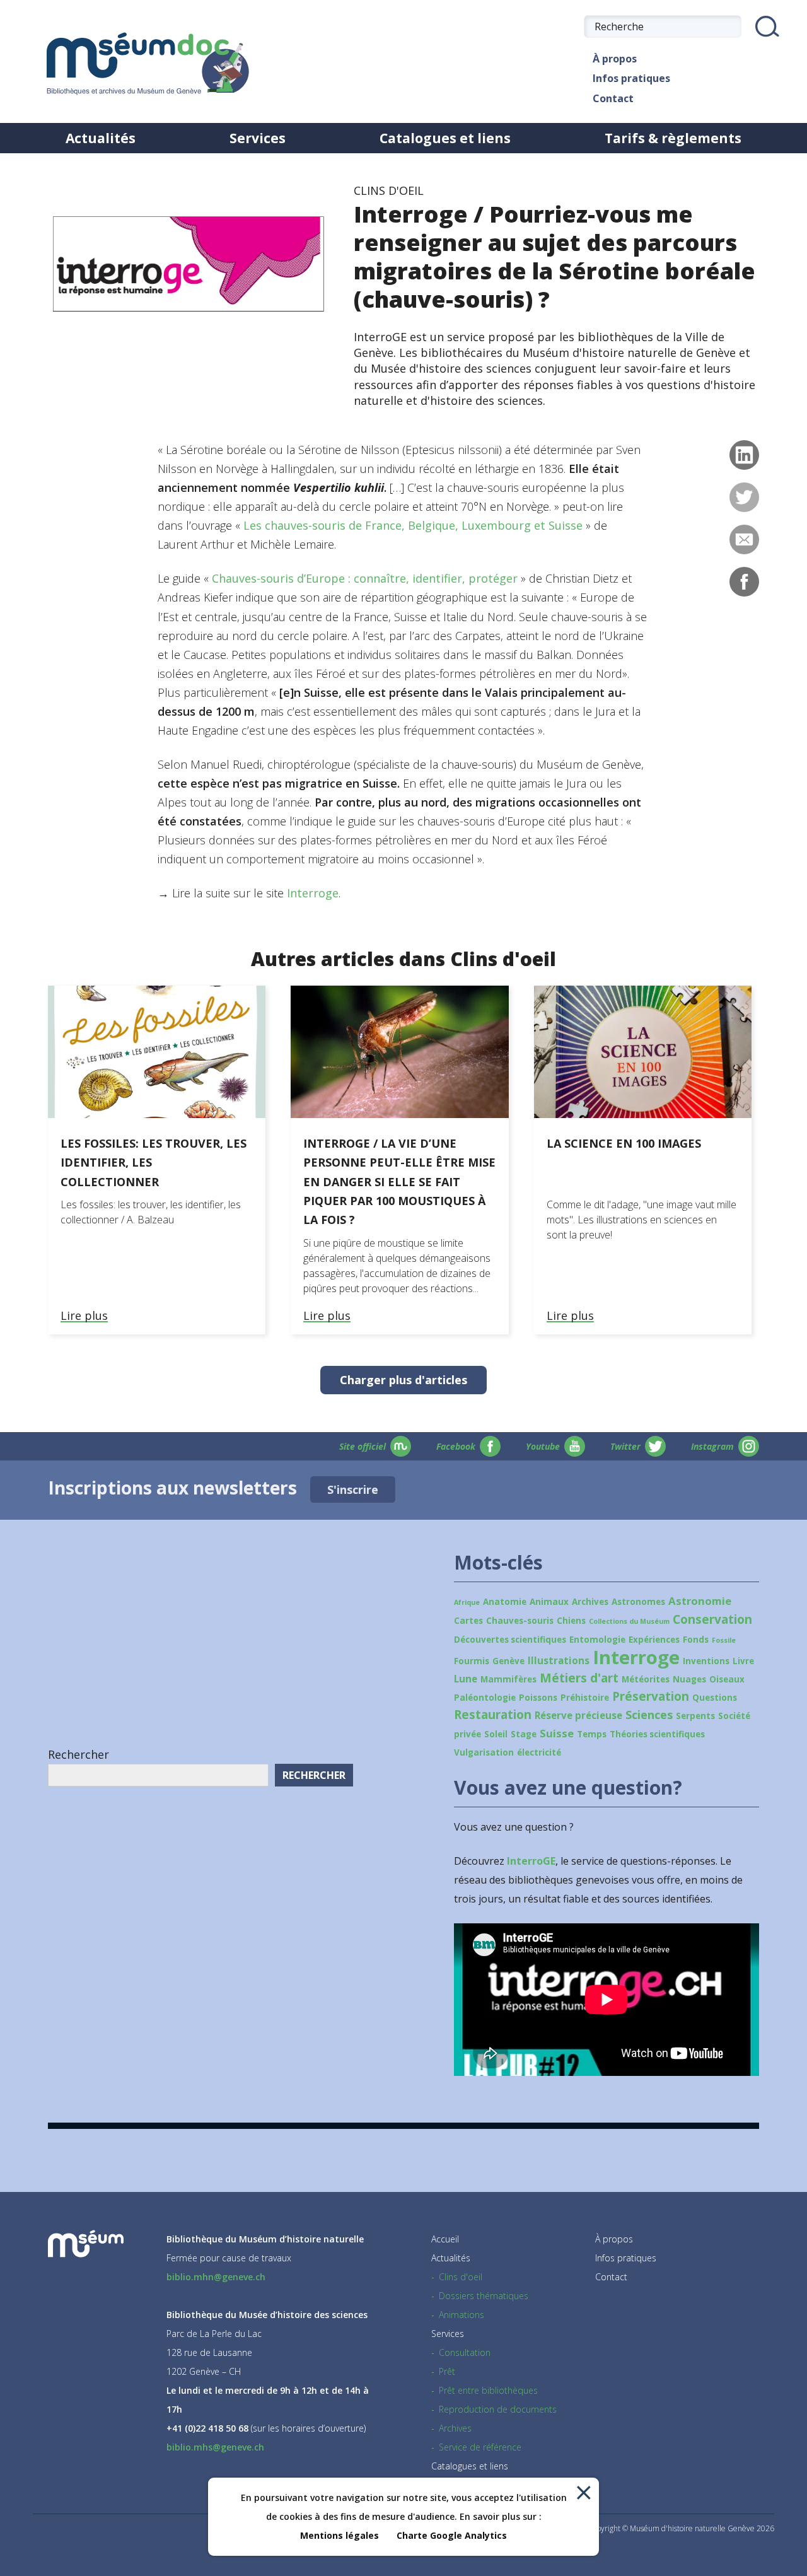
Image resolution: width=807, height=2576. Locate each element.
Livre (743, 1661)
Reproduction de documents (498, 2409)
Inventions (706, 1661)
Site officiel (363, 1446)
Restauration (493, 1715)
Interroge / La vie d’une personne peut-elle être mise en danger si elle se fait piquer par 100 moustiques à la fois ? (399, 1181)
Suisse (557, 1733)
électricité (539, 1752)
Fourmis (472, 1661)
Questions (715, 1698)
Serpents (695, 1716)
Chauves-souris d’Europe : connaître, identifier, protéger (365, 578)
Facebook (456, 1446)
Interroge (313, 893)
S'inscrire (353, 1489)
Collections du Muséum (629, 1621)
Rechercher (78, 1754)
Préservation (651, 1696)
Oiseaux (727, 1679)
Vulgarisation (484, 1752)
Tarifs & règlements (673, 138)
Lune (466, 1679)
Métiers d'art (579, 1678)
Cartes (468, 1621)
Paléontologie (485, 1698)
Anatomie (505, 1602)
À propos (615, 59)
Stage (524, 1734)
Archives (590, 1602)
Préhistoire (585, 1698)
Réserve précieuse (578, 1715)
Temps (592, 1734)
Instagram (712, 1446)
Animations (462, 2315)
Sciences (649, 1715)
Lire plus (84, 1316)
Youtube (543, 1446)
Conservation (712, 1619)
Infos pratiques (631, 78)
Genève (508, 1661)
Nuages (689, 1679)
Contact (613, 98)
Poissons (538, 1698)
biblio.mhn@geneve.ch (216, 2277)
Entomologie (597, 1640)
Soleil (496, 1734)
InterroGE (531, 1861)
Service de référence (480, 2447)
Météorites (646, 1679)
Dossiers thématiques (484, 2296)
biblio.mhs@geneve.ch (215, 2447)
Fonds (696, 1640)
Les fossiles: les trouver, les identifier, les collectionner (154, 1162)
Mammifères (508, 1679)
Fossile (724, 1640)
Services (258, 138)
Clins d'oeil (461, 2277)
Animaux (549, 1602)
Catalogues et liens (445, 138)
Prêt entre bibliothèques (488, 2390)
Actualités (101, 138)
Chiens (571, 1621)
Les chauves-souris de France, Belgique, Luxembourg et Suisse (413, 525)
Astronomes (638, 1602)
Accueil (445, 2239)
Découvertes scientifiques (510, 1640)
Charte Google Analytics (452, 2535)
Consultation (465, 2352)
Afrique (467, 1602)
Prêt (447, 2371)
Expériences (654, 1640)
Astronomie (700, 1601)
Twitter (625, 1446)
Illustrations (559, 1660)
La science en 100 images (624, 1143)
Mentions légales (340, 2535)
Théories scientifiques (657, 1734)
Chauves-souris (520, 1621)
